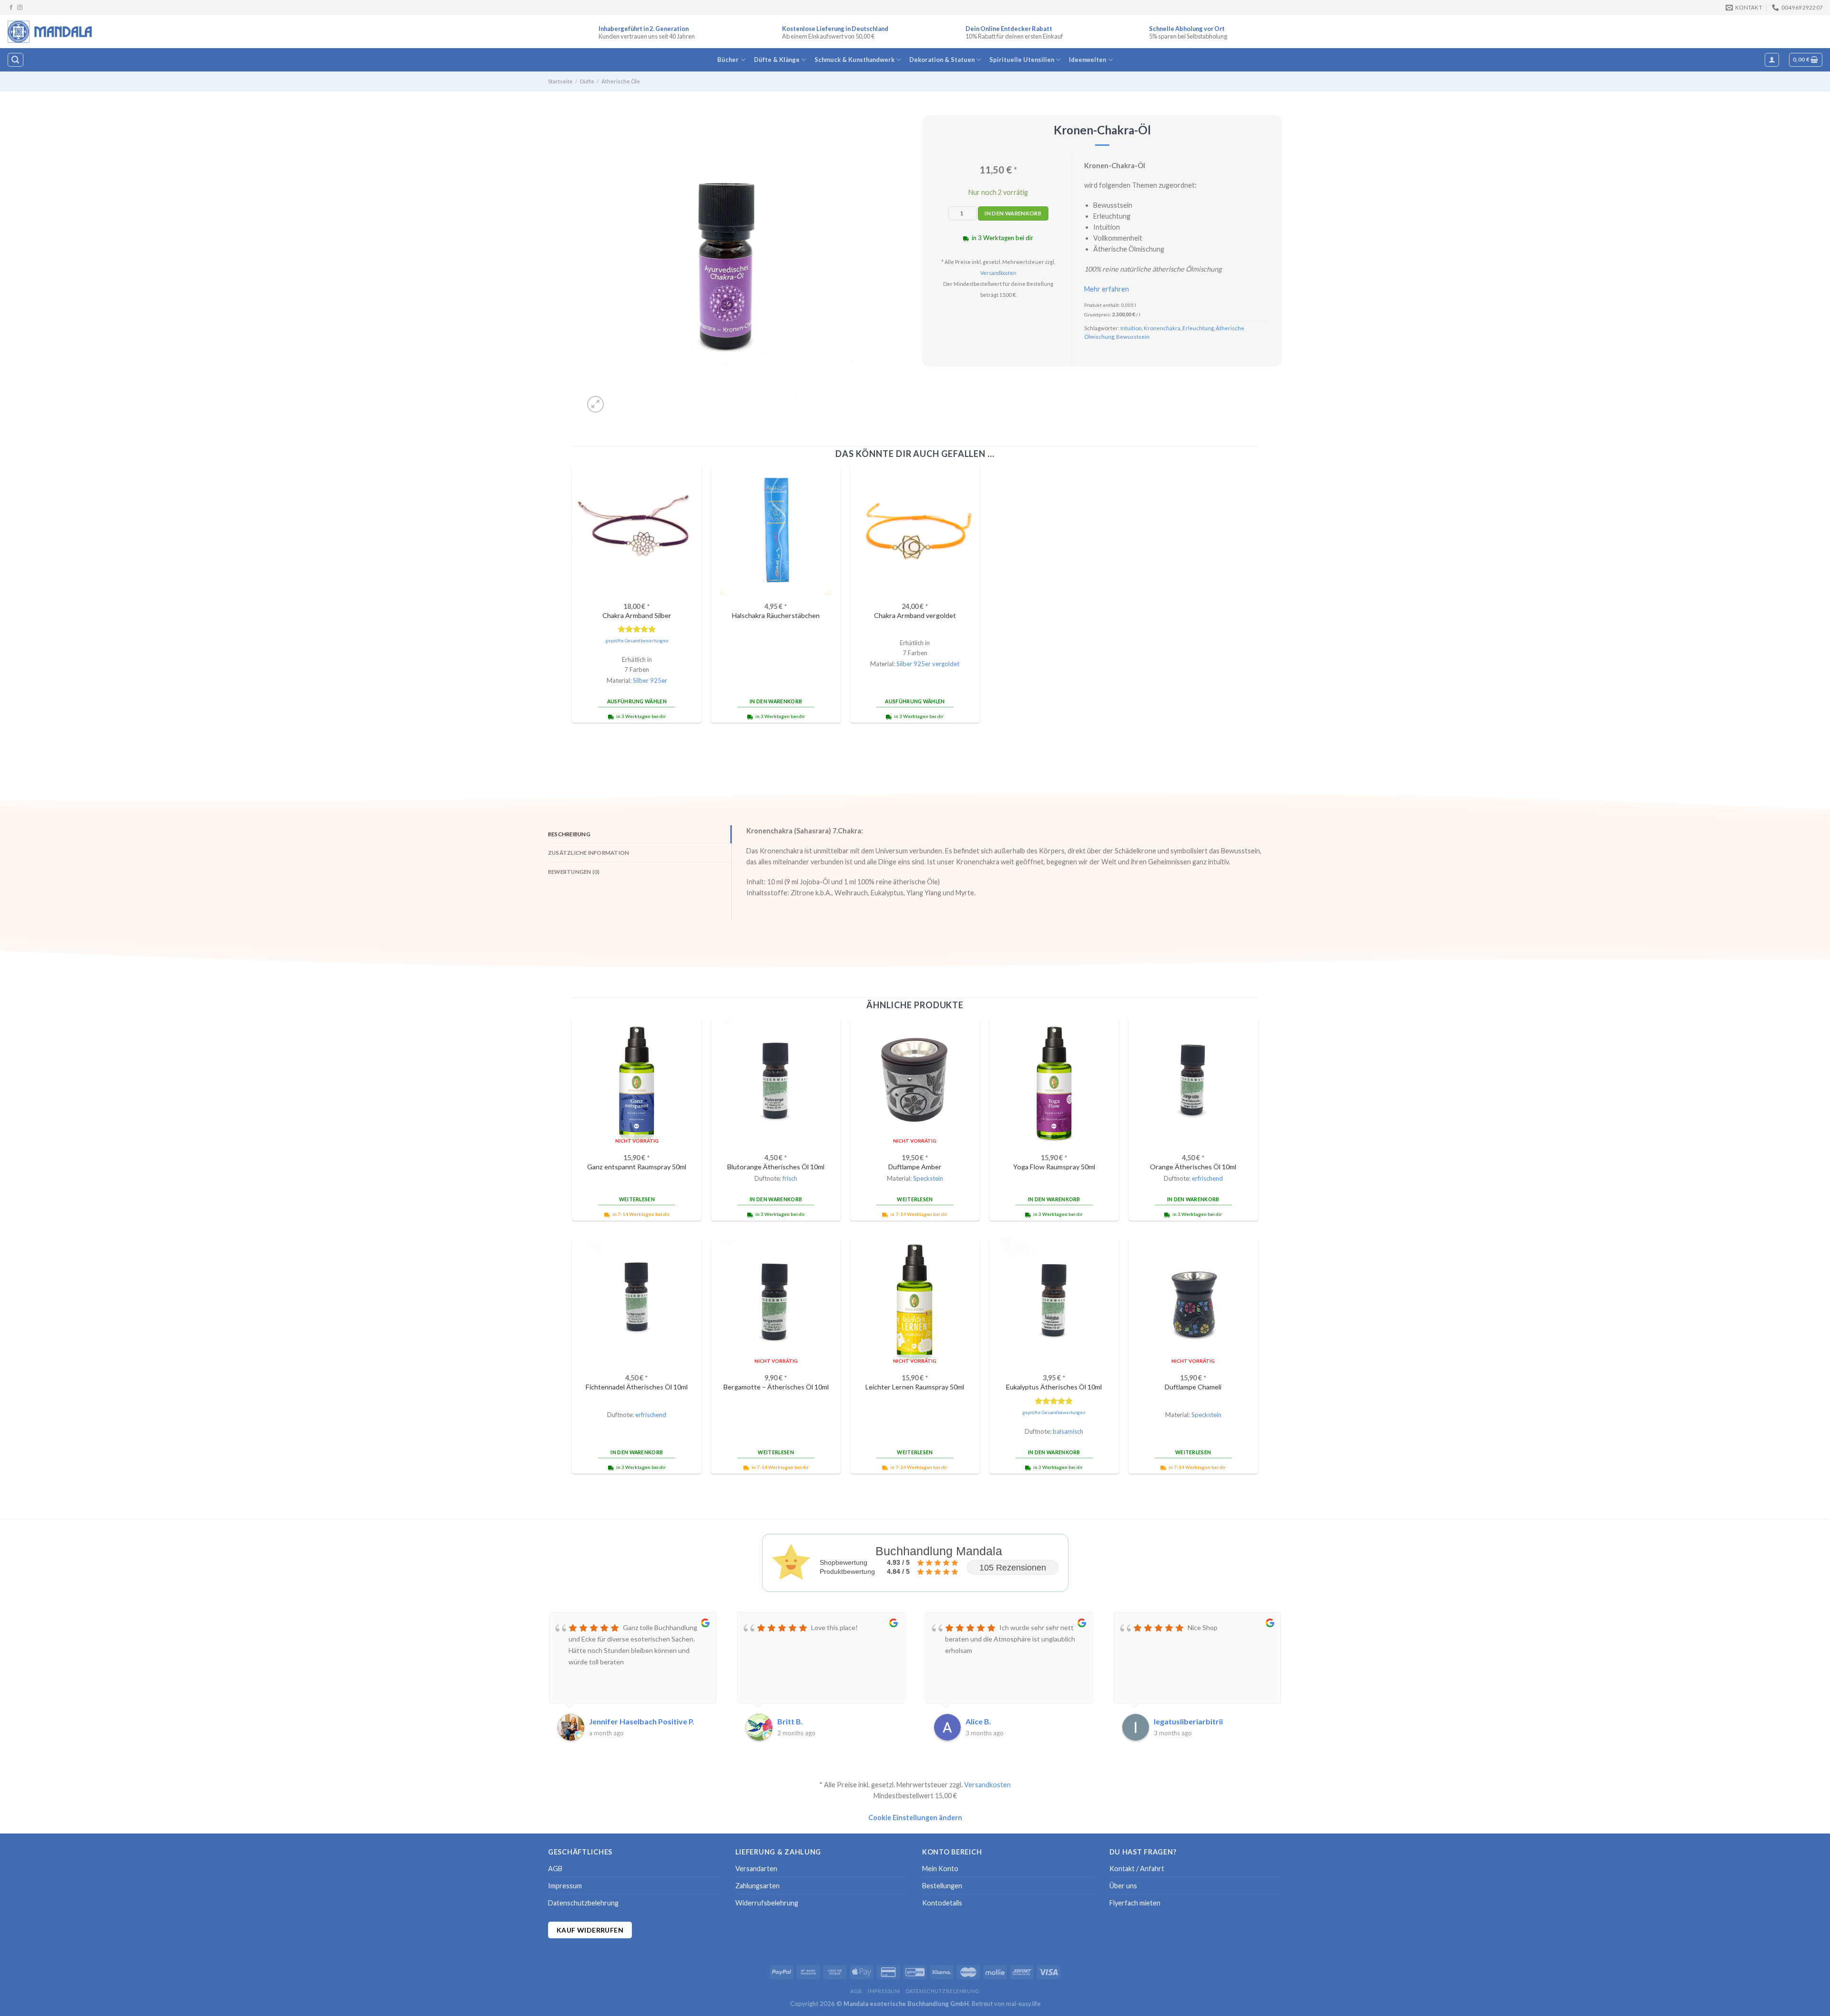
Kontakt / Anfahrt (1137, 1869)
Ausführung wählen (637, 701)
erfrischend (1207, 1178)
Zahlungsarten (757, 1886)
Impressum (565, 1886)
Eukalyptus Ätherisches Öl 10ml (1054, 1387)
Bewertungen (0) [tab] (574, 872)
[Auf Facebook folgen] (11, 8)
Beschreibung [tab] (569, 834)
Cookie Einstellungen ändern (915, 1818)
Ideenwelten (1088, 60)
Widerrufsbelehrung (767, 1903)
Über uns (1123, 1886)
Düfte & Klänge (777, 60)
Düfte (587, 81)
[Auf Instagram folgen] (20, 8)
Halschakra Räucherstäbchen (776, 615)
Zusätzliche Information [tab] (589, 853)
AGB (555, 1869)
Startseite (560, 81)
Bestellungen (942, 1886)
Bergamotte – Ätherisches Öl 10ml (776, 1387)
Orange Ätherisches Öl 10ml (1193, 1167)
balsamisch (1068, 1431)
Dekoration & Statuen (942, 60)
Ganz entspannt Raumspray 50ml (637, 1167)
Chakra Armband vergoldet (915, 615)
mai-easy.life (1023, 2004)
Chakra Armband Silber (637, 615)
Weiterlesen (637, 1199)
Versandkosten (998, 273)
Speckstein (928, 1178)
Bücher (728, 60)
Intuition (1131, 328)
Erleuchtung (1198, 328)
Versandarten (756, 1869)
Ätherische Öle (621, 81)
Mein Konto (940, 1869)
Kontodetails (942, 1903)
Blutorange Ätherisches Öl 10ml (776, 1167)
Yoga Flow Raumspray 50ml (1054, 1167)
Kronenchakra (1162, 328)
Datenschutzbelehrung (583, 1903)
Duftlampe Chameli (1193, 1387)
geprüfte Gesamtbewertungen (637, 641)
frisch (790, 1178)
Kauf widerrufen (590, 1930)
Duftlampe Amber (915, 1167)
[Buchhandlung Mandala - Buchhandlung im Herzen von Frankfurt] (51, 31)
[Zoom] (595, 404)
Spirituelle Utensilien (1022, 60)
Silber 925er (650, 680)
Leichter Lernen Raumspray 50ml (915, 1387)
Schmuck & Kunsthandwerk (854, 60)
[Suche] (15, 60)
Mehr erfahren (1107, 289)
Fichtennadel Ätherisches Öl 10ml (637, 1387)
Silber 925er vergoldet (928, 664)
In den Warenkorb (1013, 213)
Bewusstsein (1133, 337)
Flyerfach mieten (1135, 1903)
